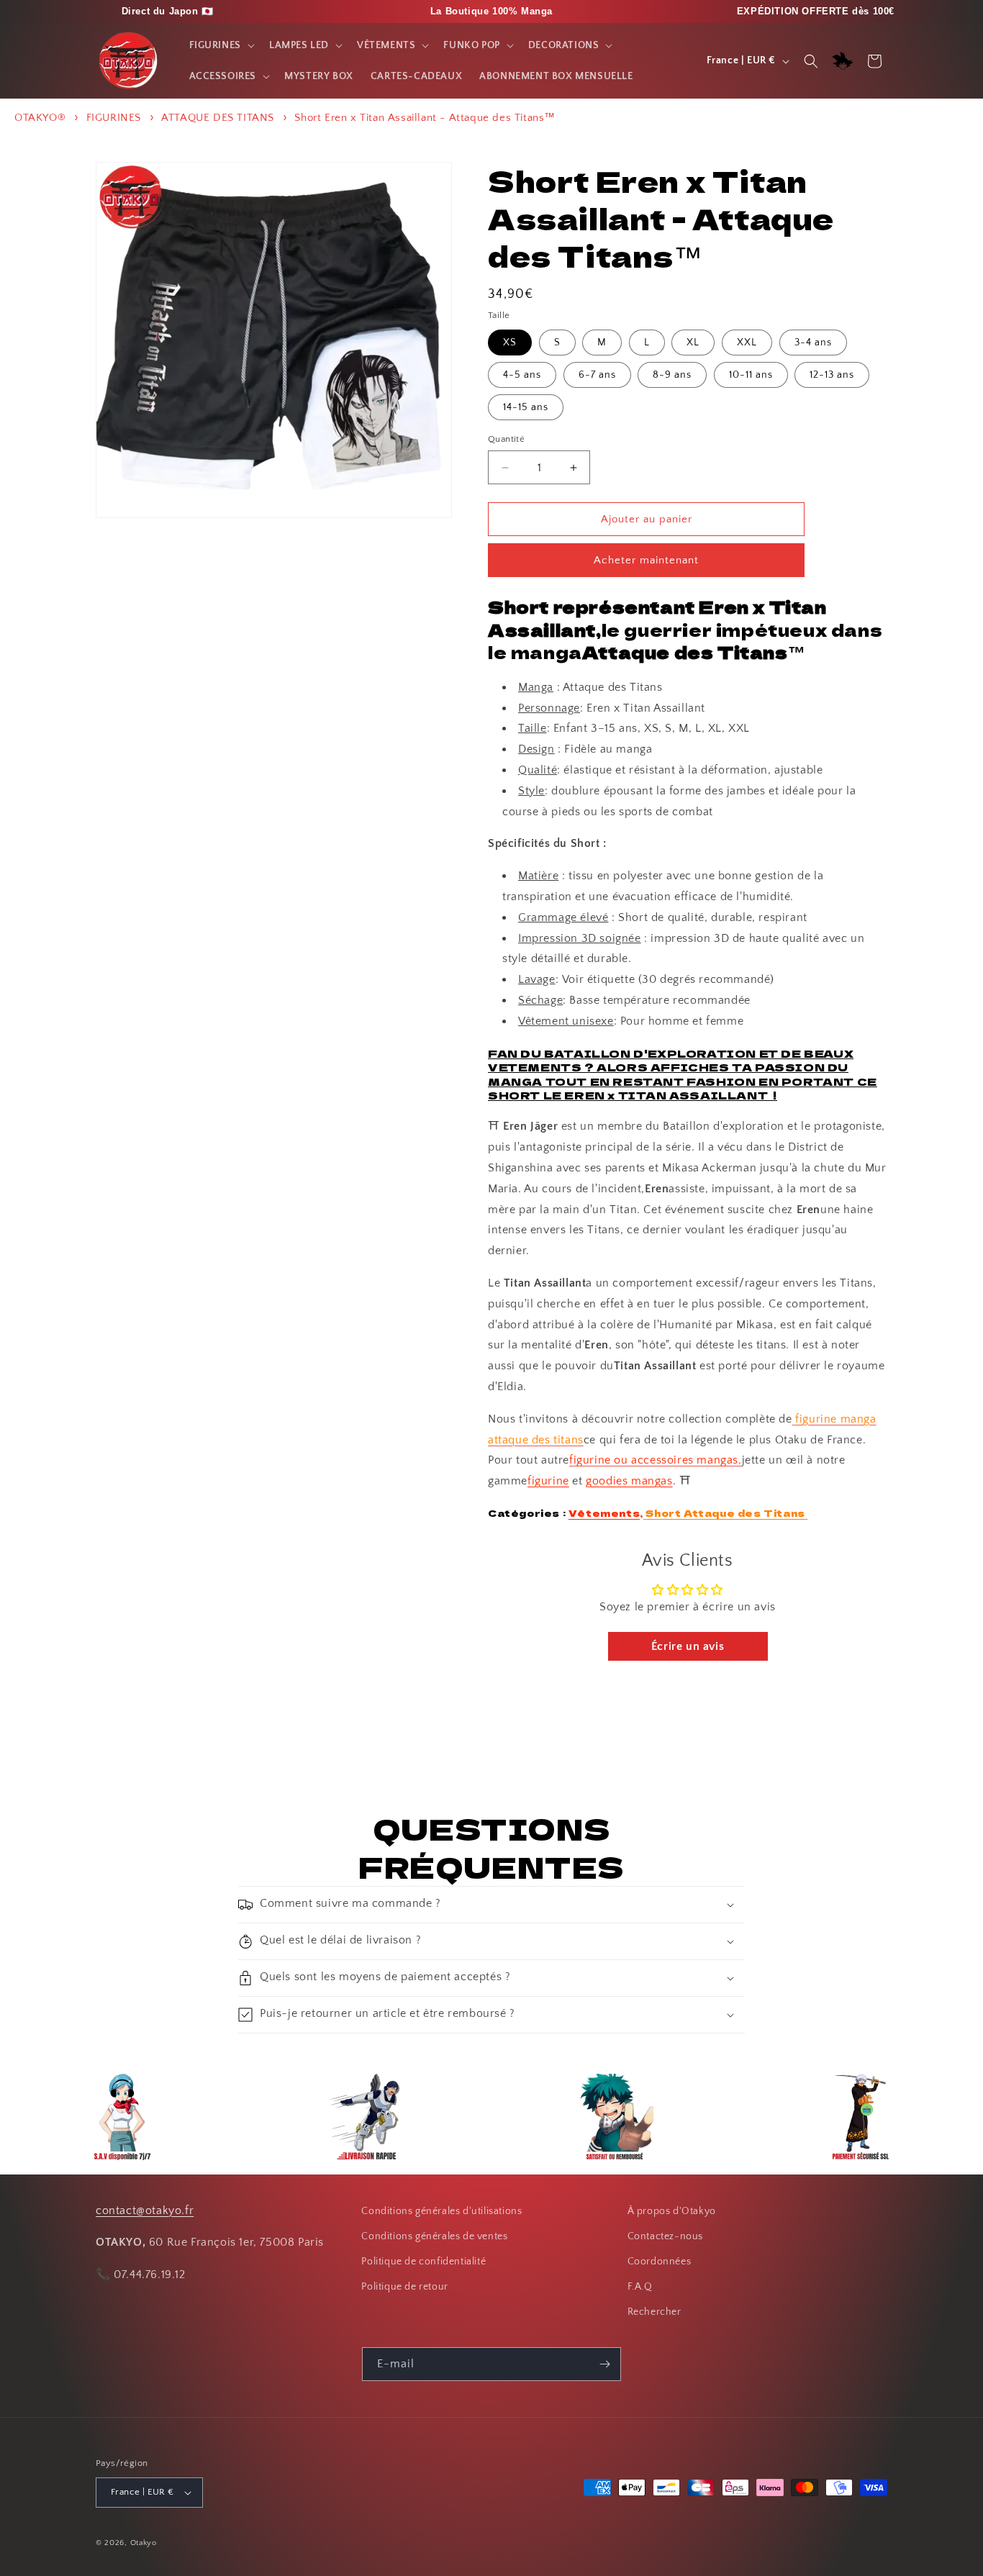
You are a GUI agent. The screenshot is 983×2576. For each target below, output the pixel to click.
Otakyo (144, 2543)
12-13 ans (832, 375)
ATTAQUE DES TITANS (218, 118)
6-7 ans (597, 375)
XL (693, 343)
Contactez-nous (665, 2236)
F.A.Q (640, 2287)
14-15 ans (526, 407)
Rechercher (654, 2312)
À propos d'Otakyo (672, 2211)
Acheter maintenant (646, 560)
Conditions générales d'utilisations (441, 2211)
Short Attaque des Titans (725, 1513)
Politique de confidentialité (423, 2262)
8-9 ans (672, 375)
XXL (747, 343)
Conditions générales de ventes (434, 2236)
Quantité (506, 439)
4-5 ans (522, 375)
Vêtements (604, 1513)
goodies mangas (629, 1481)
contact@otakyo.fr (145, 2210)
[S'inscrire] (604, 2364)
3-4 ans (813, 343)
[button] (221, 45)
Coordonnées (660, 2262)
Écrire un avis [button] (688, 1646)
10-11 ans (751, 375)
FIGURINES (114, 118)
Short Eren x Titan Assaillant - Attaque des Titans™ (425, 118)
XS (510, 343)
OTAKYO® (40, 118)
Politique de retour (404, 2287)
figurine (548, 1481)
